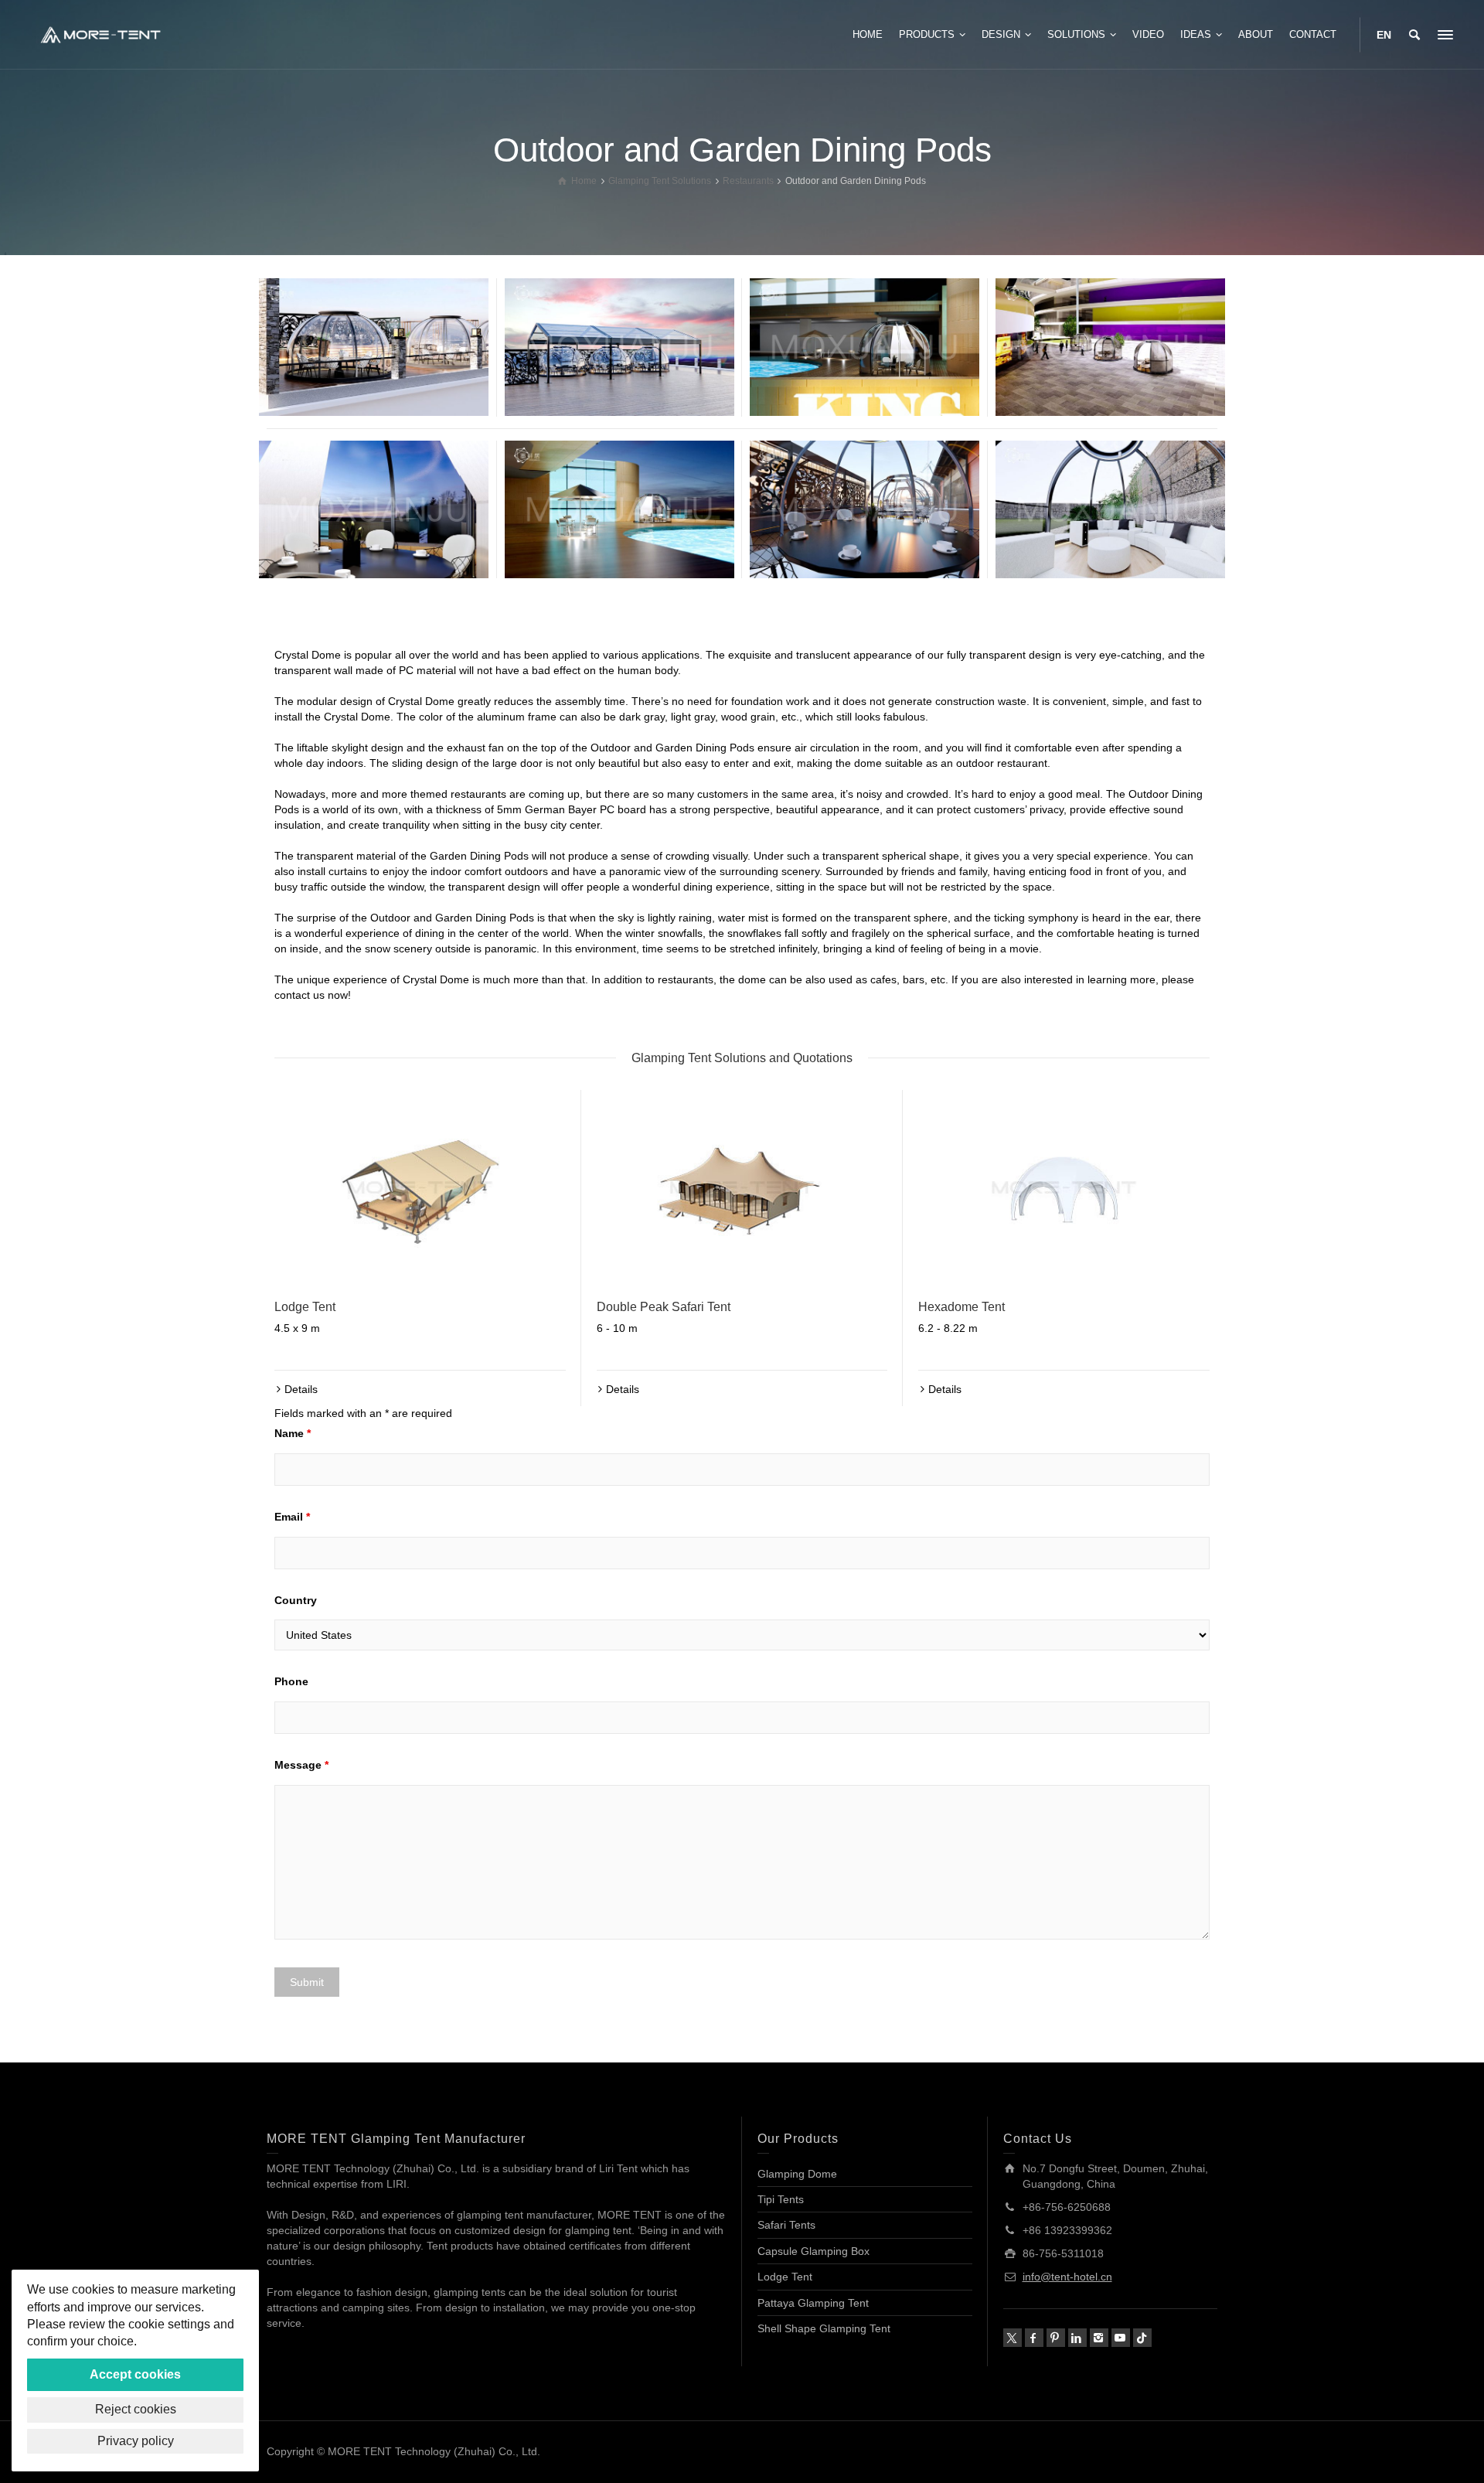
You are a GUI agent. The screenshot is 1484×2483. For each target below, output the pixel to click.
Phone (291, 1681)
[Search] (1414, 35)
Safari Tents (786, 2225)
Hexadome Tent (962, 1307)
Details (301, 1389)
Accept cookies (135, 2374)
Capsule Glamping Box (813, 2251)
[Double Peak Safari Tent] (742, 1187)
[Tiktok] (1142, 2338)
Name (293, 1433)
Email (292, 1517)
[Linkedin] (1077, 2338)
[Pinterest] (1056, 2338)
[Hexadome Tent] (1064, 1187)
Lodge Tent (305, 1307)
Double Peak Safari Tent (664, 1307)
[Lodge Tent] (420, 1187)
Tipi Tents (781, 2199)
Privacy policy (136, 2441)
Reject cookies (136, 2409)
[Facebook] (1034, 2338)
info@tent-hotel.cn (1067, 2277)
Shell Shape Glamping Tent (824, 2328)
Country (296, 1600)
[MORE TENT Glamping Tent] (100, 34)
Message (301, 1765)
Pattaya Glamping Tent (813, 2303)
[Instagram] (1099, 2338)
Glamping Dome (797, 2174)
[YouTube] (1121, 2338)
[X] (1013, 2338)
